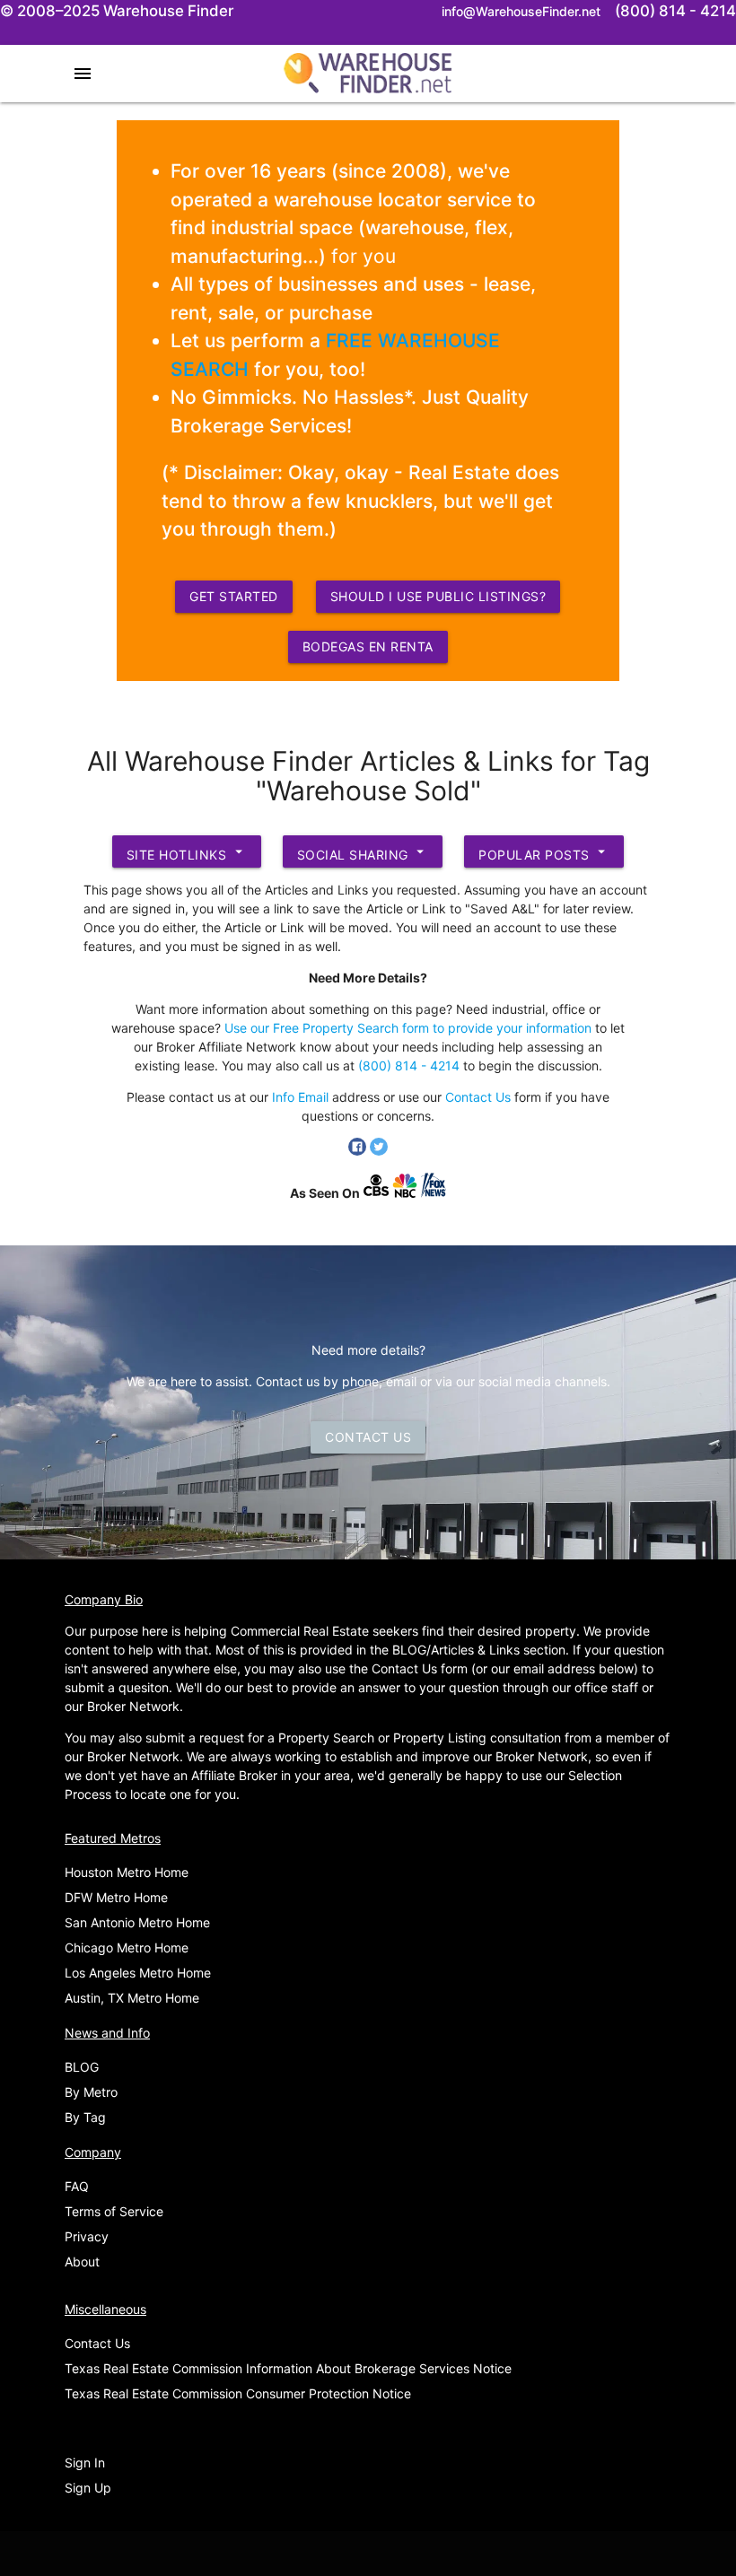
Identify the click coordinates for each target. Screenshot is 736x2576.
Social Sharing (363, 853)
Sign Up (88, 2488)
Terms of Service (114, 2211)
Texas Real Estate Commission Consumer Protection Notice (238, 2393)
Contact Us (478, 1097)
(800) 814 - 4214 (409, 1065)
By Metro (91, 2092)
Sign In (85, 2462)
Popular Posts (544, 853)
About (82, 2262)
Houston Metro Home (127, 1872)
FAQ (77, 2186)
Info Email (300, 1097)
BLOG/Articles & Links (456, 1650)
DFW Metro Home (116, 1897)
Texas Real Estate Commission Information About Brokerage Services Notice (288, 2368)
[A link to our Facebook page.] (359, 1151)
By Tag (85, 2117)
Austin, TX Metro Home (132, 1998)
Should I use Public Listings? (438, 596)
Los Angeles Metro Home (138, 1973)
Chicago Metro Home (127, 1947)
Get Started (234, 596)
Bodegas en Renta (368, 646)
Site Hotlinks (187, 853)
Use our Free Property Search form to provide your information (408, 1028)
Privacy (87, 2236)
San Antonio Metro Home (137, 1922)
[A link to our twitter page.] (379, 1151)
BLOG (82, 2067)
